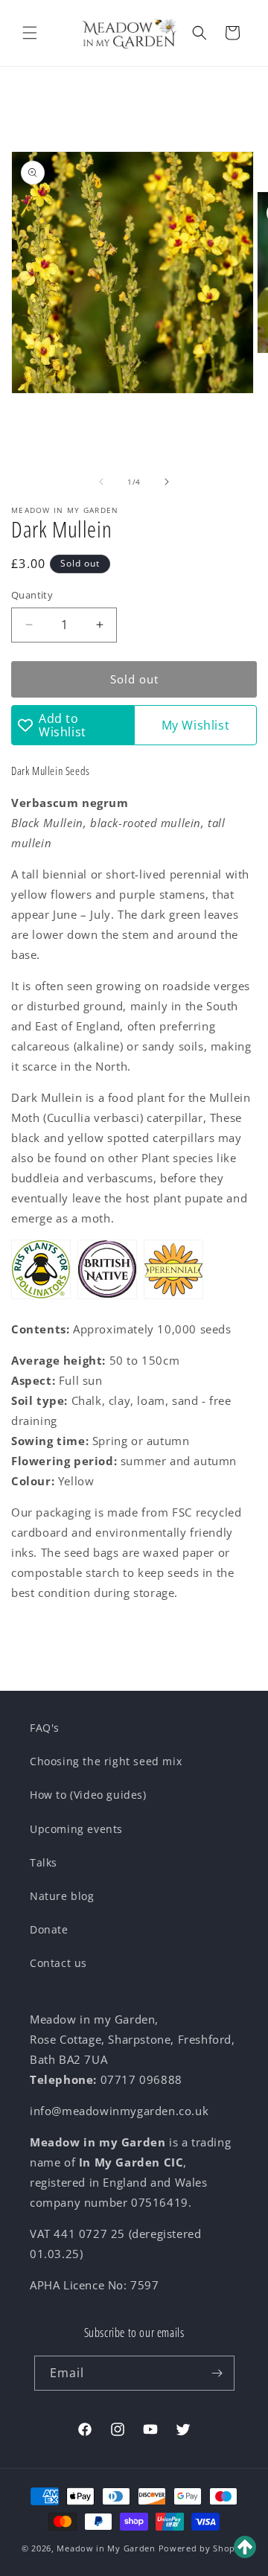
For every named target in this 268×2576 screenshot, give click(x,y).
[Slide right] (167, 482)
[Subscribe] (217, 2373)
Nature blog (62, 1896)
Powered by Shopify (203, 2548)
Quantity (32, 595)
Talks (44, 1862)
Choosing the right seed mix (106, 1761)
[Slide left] (101, 482)
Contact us (58, 1963)
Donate (49, 1929)
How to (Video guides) (88, 1795)
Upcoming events (76, 1829)
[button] (30, 33)
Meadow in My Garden (106, 2548)
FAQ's (45, 1728)
